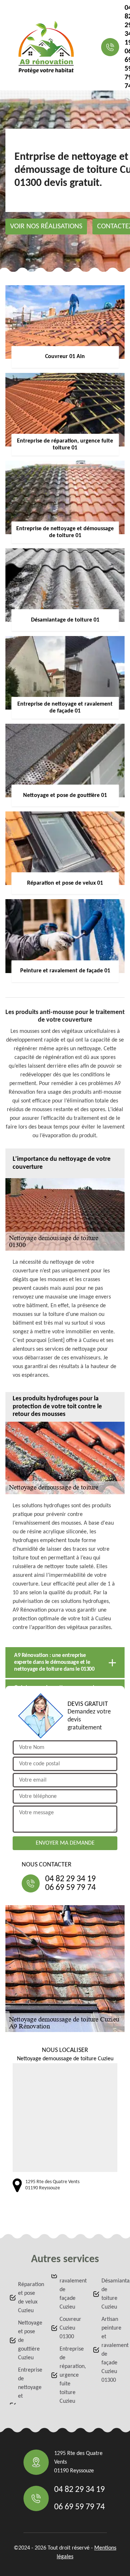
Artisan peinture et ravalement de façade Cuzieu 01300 (111, 2350)
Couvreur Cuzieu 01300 (69, 2328)
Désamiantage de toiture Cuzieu (111, 2294)
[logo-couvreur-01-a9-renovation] (46, 47)
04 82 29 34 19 (70, 1879)
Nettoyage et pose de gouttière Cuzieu (28, 2340)
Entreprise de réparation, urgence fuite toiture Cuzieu (69, 2375)
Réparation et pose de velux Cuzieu (28, 2298)
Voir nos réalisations (46, 227)
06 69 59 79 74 (70, 1888)
